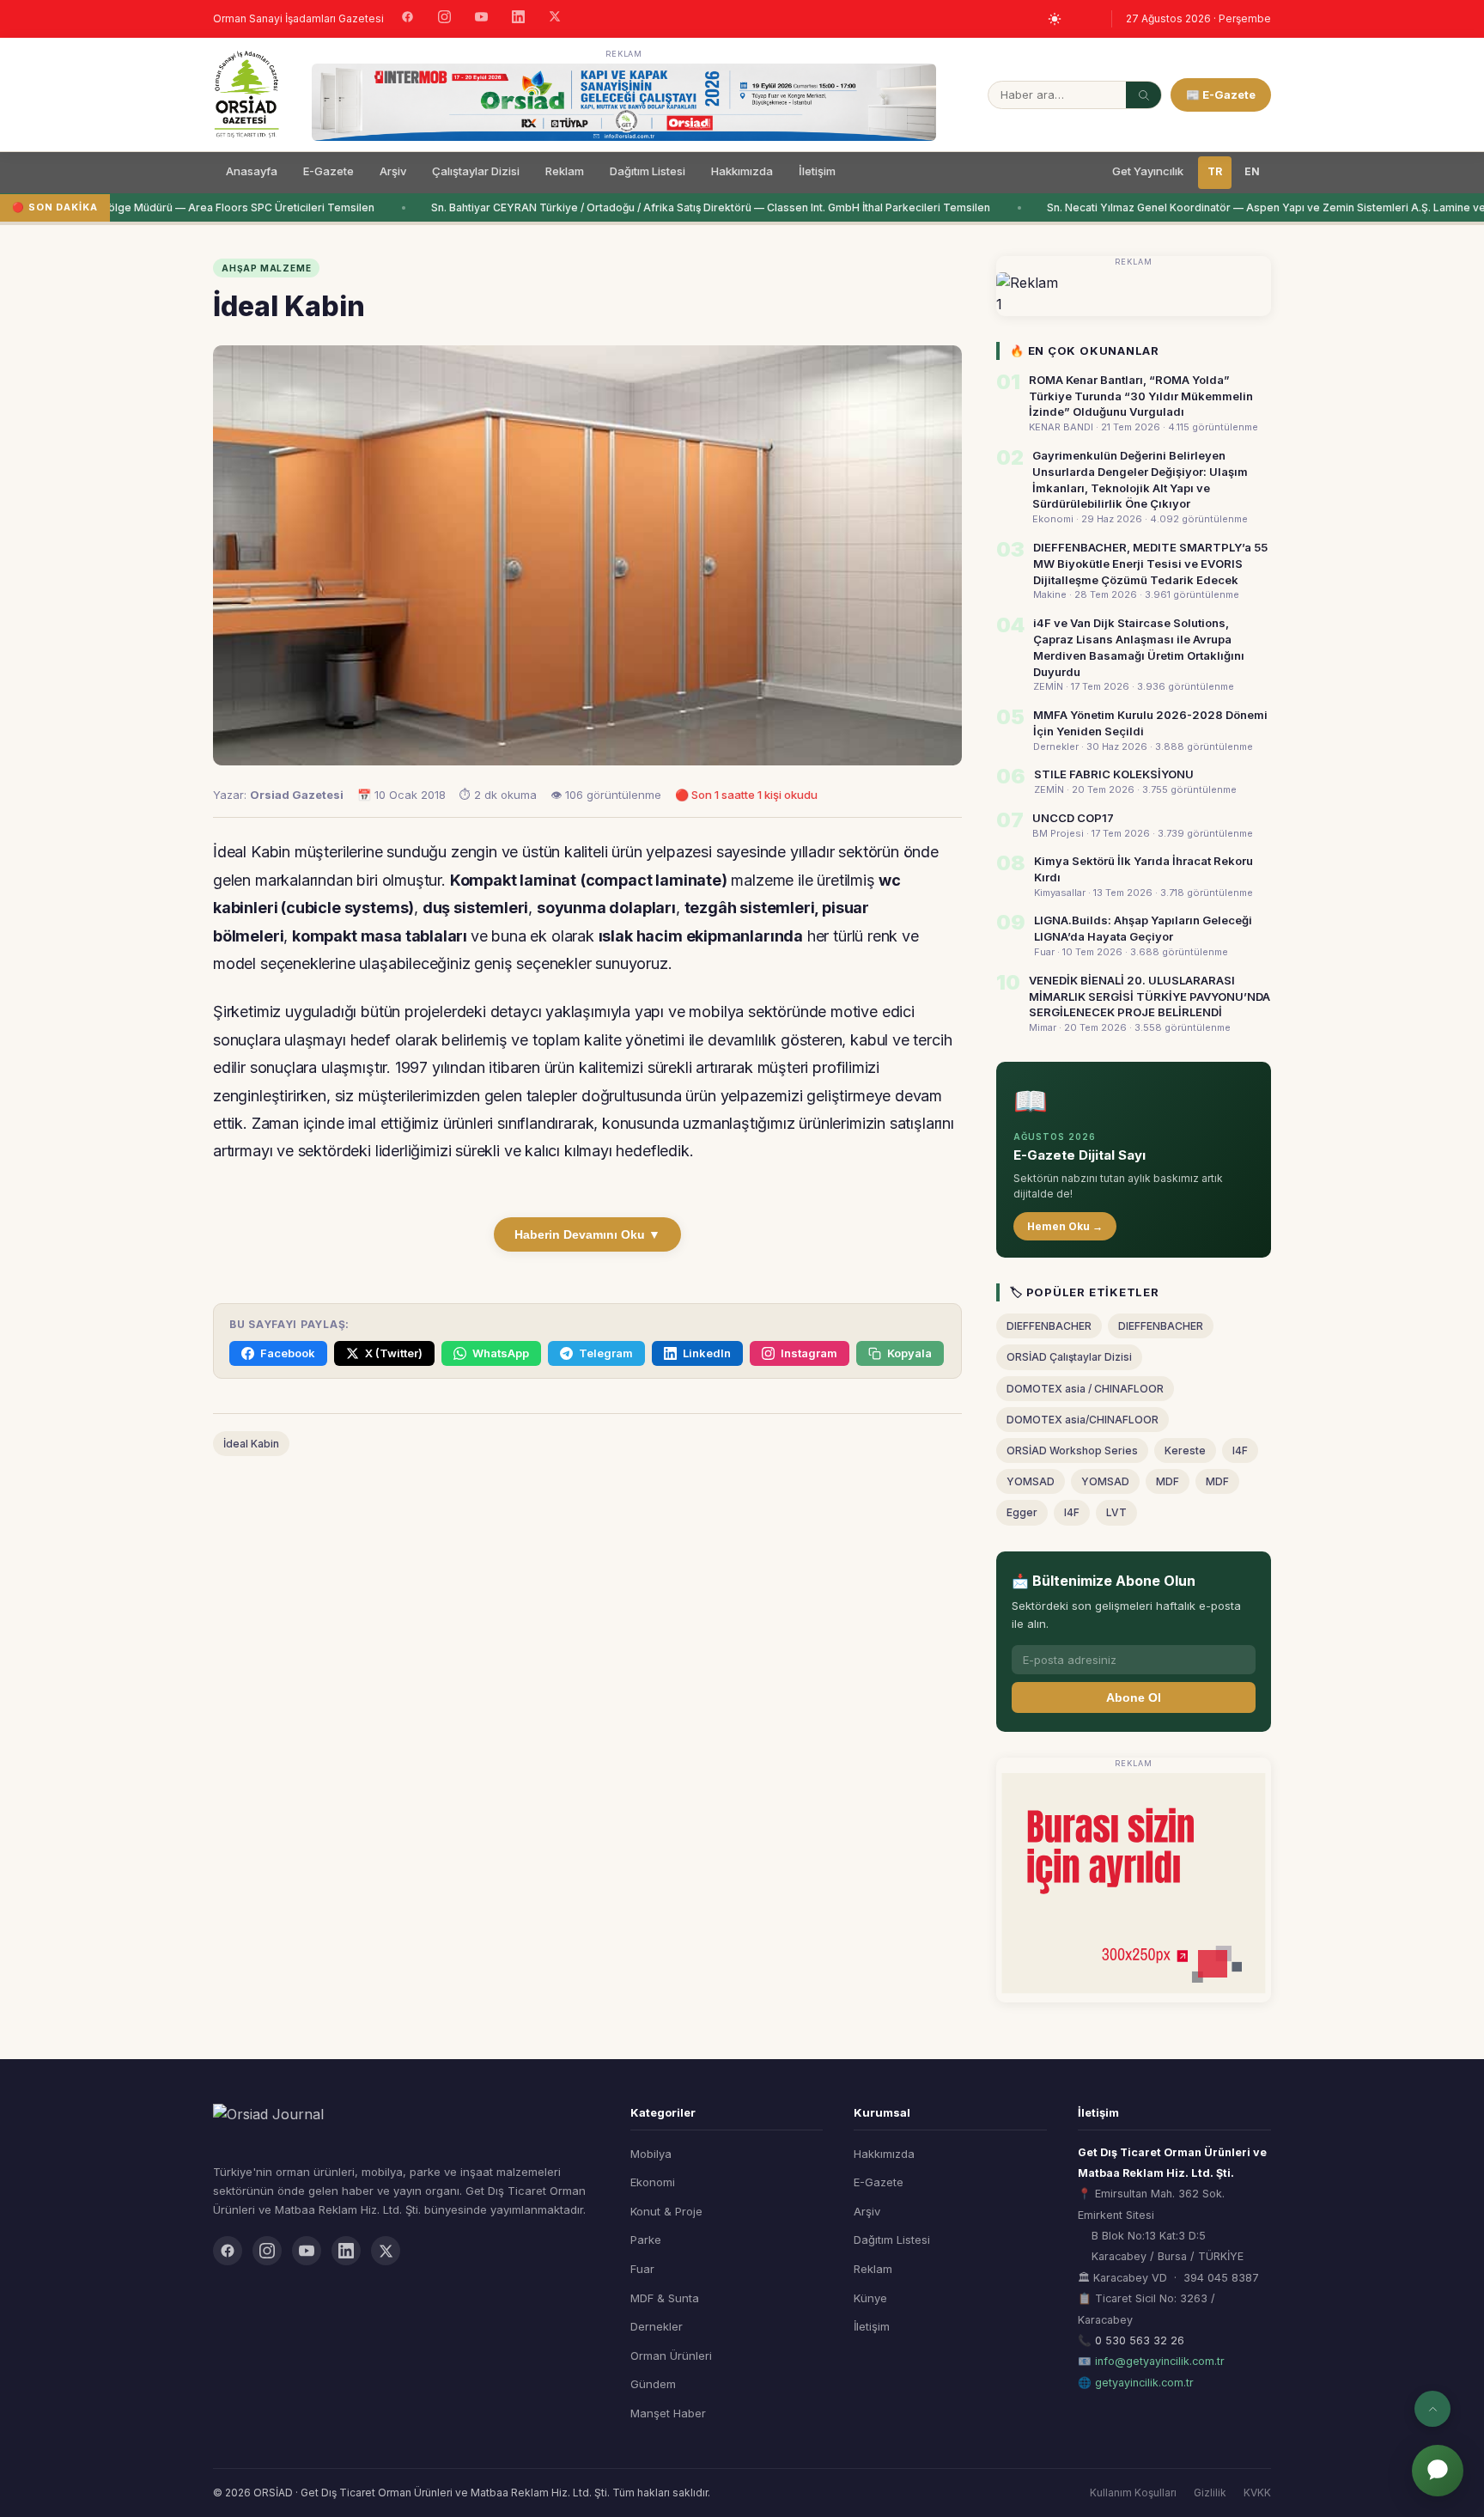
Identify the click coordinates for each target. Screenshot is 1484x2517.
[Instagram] (444, 19)
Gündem (653, 2384)
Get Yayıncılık (1148, 171)
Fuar (642, 2269)
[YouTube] (481, 19)
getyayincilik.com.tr (1144, 2383)
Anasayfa (252, 171)
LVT (1116, 1512)
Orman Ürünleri (671, 2355)
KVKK (1257, 2493)
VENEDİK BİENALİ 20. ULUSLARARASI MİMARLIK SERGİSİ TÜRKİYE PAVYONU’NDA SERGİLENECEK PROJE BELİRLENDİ (1149, 996)
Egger (1022, 1512)
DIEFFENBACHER (1049, 1326)
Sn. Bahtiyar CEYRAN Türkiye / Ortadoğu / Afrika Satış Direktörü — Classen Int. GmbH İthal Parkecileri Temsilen (696, 207)
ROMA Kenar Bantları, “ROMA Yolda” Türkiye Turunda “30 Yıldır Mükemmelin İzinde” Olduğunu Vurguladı (1141, 396)
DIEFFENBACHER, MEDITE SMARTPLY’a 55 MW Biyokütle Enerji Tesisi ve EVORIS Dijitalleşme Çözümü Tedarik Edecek (1150, 564)
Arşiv (393, 171)
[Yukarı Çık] (1432, 2409)
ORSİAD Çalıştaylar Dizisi (1069, 1357)
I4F (1240, 1450)
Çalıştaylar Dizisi (476, 171)
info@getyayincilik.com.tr (1160, 2361)
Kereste (1185, 1450)
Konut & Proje (666, 2211)
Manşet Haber (668, 2413)
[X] (555, 18)
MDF (1168, 1481)
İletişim (817, 171)
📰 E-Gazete (1221, 94)
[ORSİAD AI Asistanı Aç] (1438, 2471)
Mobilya (651, 2154)
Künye (870, 2298)
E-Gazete (328, 171)
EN (1252, 171)
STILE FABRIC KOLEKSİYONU (1114, 774)
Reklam (565, 171)
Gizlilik (1210, 2493)
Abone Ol (1134, 1697)
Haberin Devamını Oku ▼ (587, 1234)
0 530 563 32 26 (1140, 2340)
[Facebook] (407, 19)
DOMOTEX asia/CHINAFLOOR (1083, 1420)
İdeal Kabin (251, 1444)
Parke (646, 2240)
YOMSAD (1031, 1481)
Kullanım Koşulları (1133, 2493)
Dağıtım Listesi (648, 171)
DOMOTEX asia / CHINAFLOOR (1085, 1389)
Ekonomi (653, 2182)
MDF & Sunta (665, 2298)
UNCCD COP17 (1073, 818)
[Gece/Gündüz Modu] (1055, 19)
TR (1215, 171)
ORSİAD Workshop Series (1072, 1450)
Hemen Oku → (1065, 1226)
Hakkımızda (742, 171)
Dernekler (657, 2326)
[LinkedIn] (518, 19)
